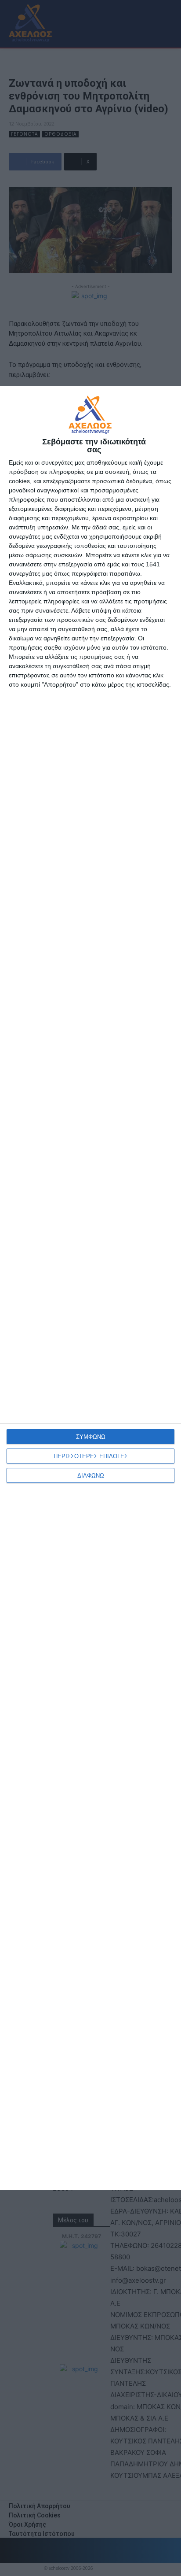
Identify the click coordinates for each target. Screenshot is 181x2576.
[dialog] (90, 1288)
